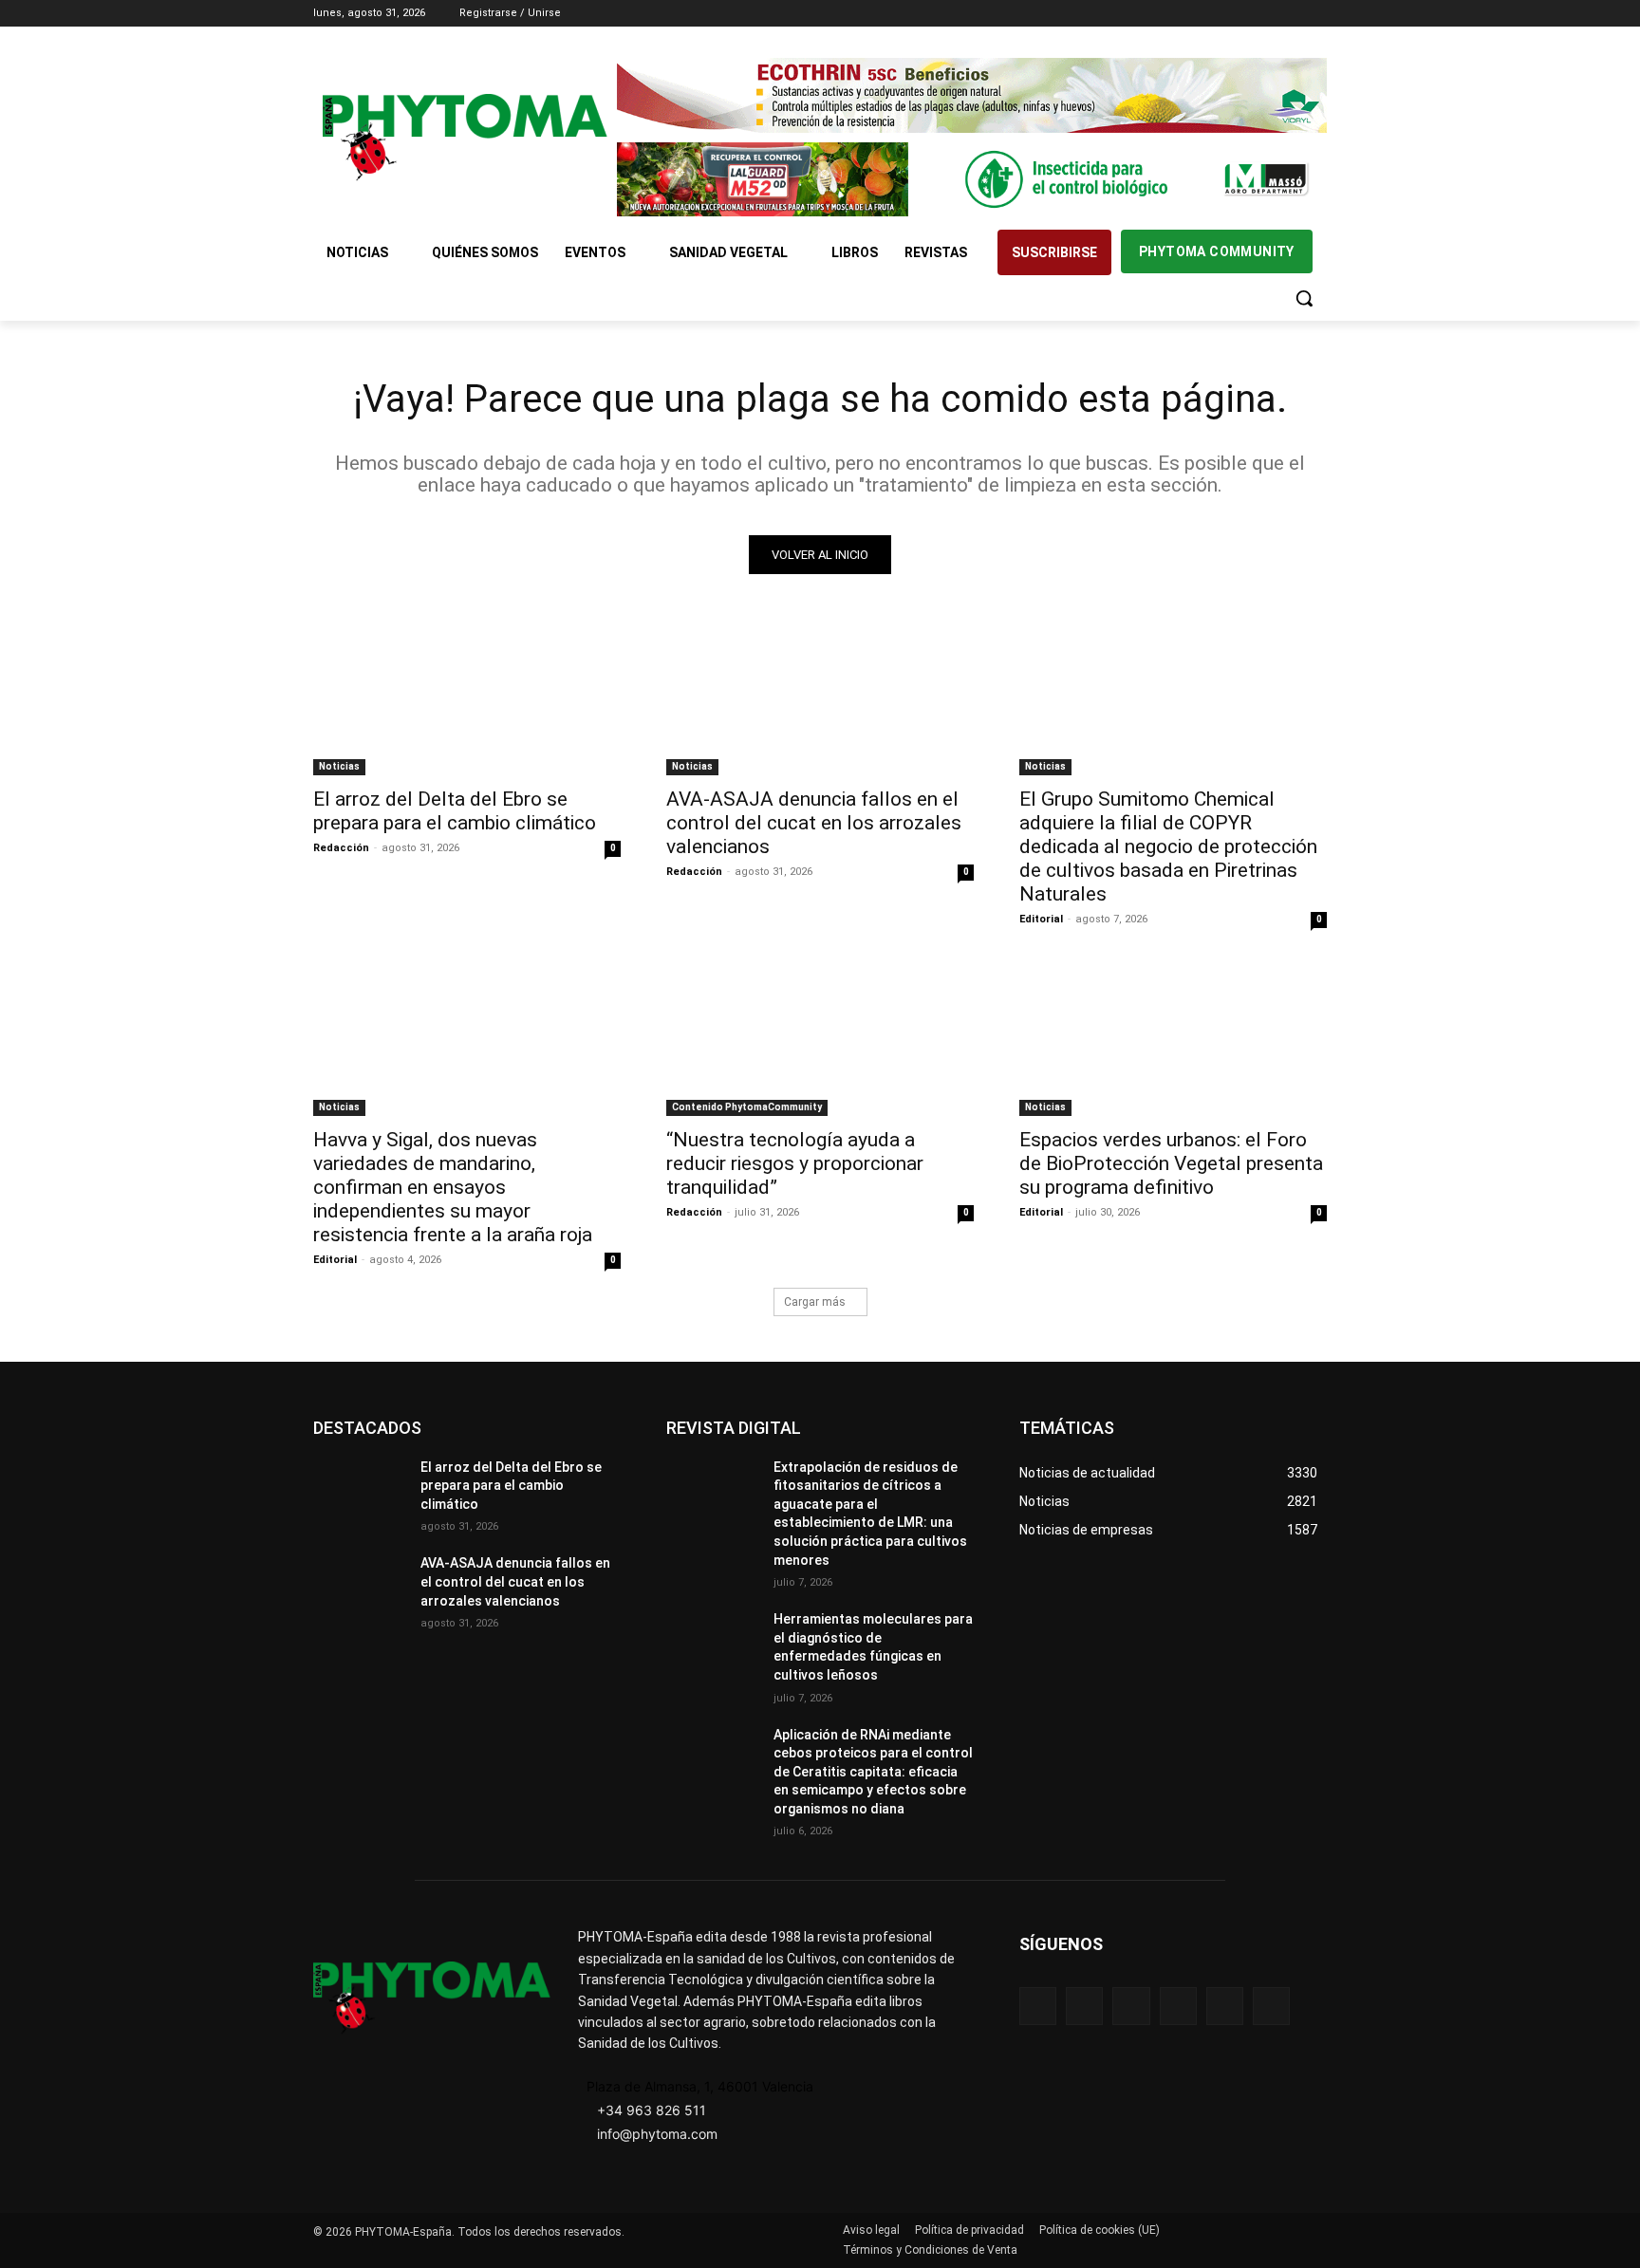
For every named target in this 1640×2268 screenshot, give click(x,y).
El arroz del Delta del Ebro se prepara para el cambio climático (455, 811)
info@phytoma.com (657, 2134)
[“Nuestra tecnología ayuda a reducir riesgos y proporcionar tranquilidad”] (820, 1039)
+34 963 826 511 (652, 2110)
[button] (1304, 298)
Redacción (341, 848)
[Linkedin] (1264, 14)
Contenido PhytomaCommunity (747, 1107)
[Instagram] (1237, 14)
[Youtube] (1316, 14)
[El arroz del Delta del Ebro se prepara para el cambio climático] (467, 698)
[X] (1289, 14)
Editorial (1041, 919)
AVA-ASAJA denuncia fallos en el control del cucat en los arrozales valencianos (814, 823)
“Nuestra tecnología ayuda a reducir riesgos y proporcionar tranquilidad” (795, 1163)
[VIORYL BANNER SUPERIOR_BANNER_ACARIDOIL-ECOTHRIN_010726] (972, 95)
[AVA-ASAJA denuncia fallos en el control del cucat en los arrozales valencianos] (820, 698)
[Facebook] (1211, 14)
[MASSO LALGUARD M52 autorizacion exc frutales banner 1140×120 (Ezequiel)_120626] (972, 180)
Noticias (339, 766)
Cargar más (815, 1302)
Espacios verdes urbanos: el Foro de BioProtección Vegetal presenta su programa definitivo (1171, 1163)
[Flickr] (1084, 2006)
